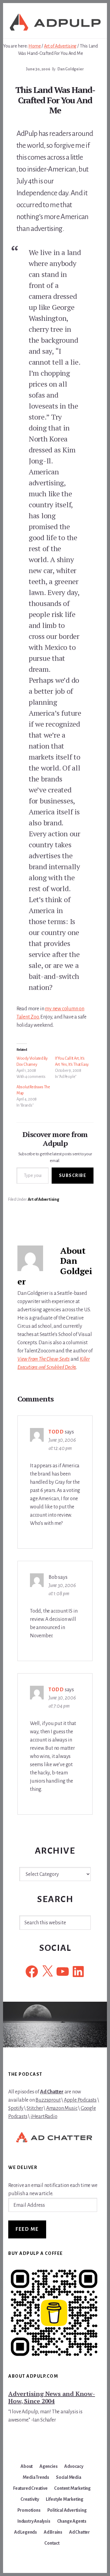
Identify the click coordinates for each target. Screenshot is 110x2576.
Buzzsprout (48, 2100)
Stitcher (35, 2108)
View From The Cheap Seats (44, 1359)
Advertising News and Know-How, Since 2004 (52, 2397)
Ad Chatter (52, 2092)
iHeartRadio (44, 2117)
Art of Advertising (43, 1199)
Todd (56, 1432)
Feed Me (27, 2229)
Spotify (16, 2108)
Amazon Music (62, 2108)
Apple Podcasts (80, 2100)
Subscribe (73, 1175)
